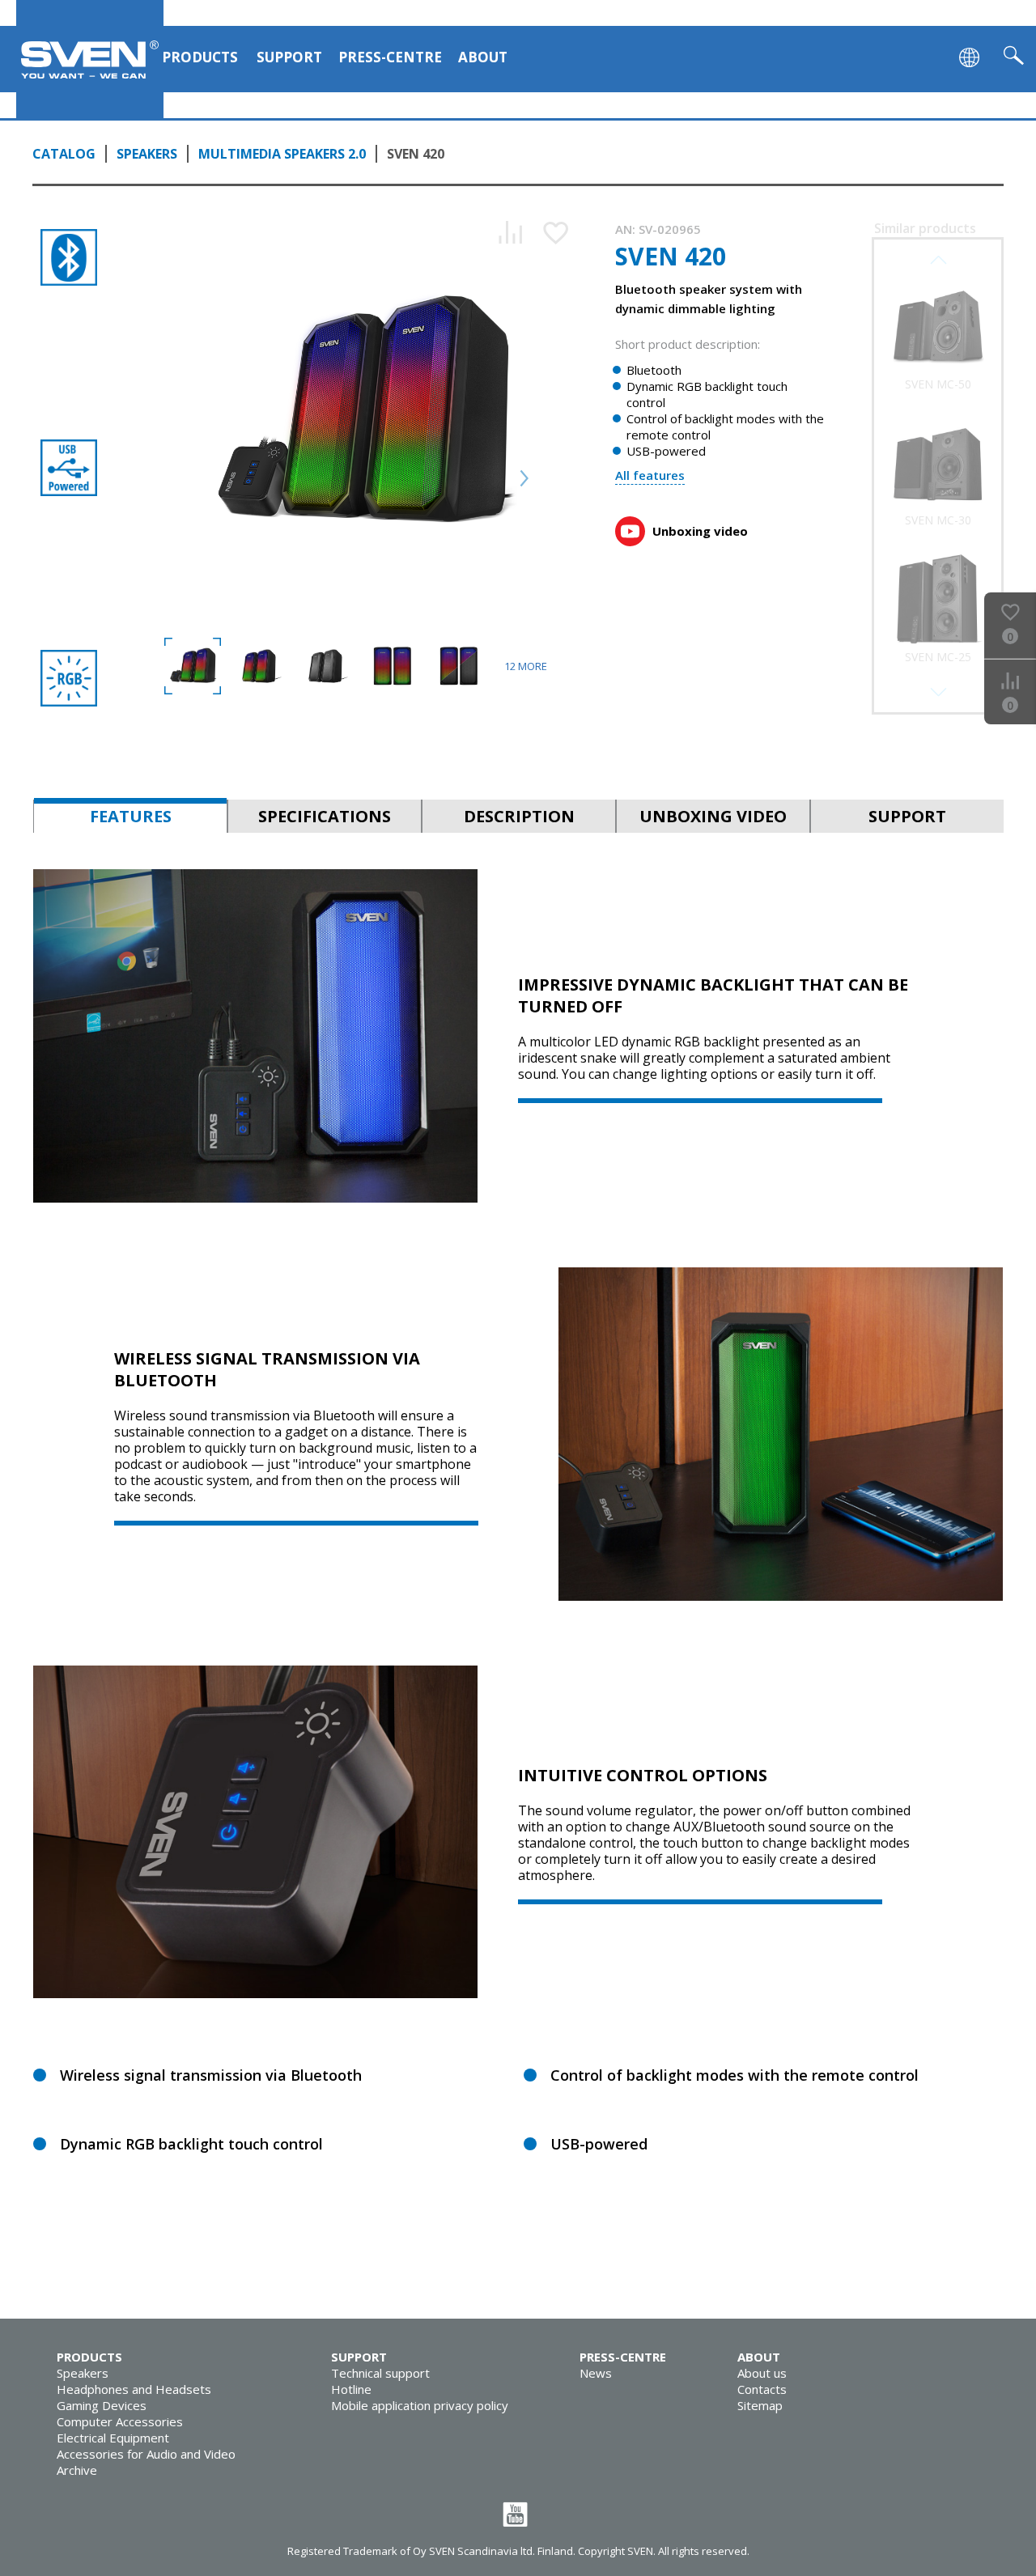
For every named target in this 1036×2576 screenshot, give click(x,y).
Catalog (64, 154)
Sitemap (760, 2405)
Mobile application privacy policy (420, 2405)
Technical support (380, 2373)
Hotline (351, 2389)
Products (200, 57)
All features (650, 475)
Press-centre (390, 57)
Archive (77, 2470)
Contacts (762, 2389)
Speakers (147, 154)
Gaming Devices (102, 2405)
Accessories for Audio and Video (146, 2454)
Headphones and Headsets (134, 2389)
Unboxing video (700, 531)
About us (762, 2373)
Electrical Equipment (113, 2438)
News (596, 2373)
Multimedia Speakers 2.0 (282, 154)
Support (289, 57)
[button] (938, 692)
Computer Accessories (120, 2421)
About (483, 57)
